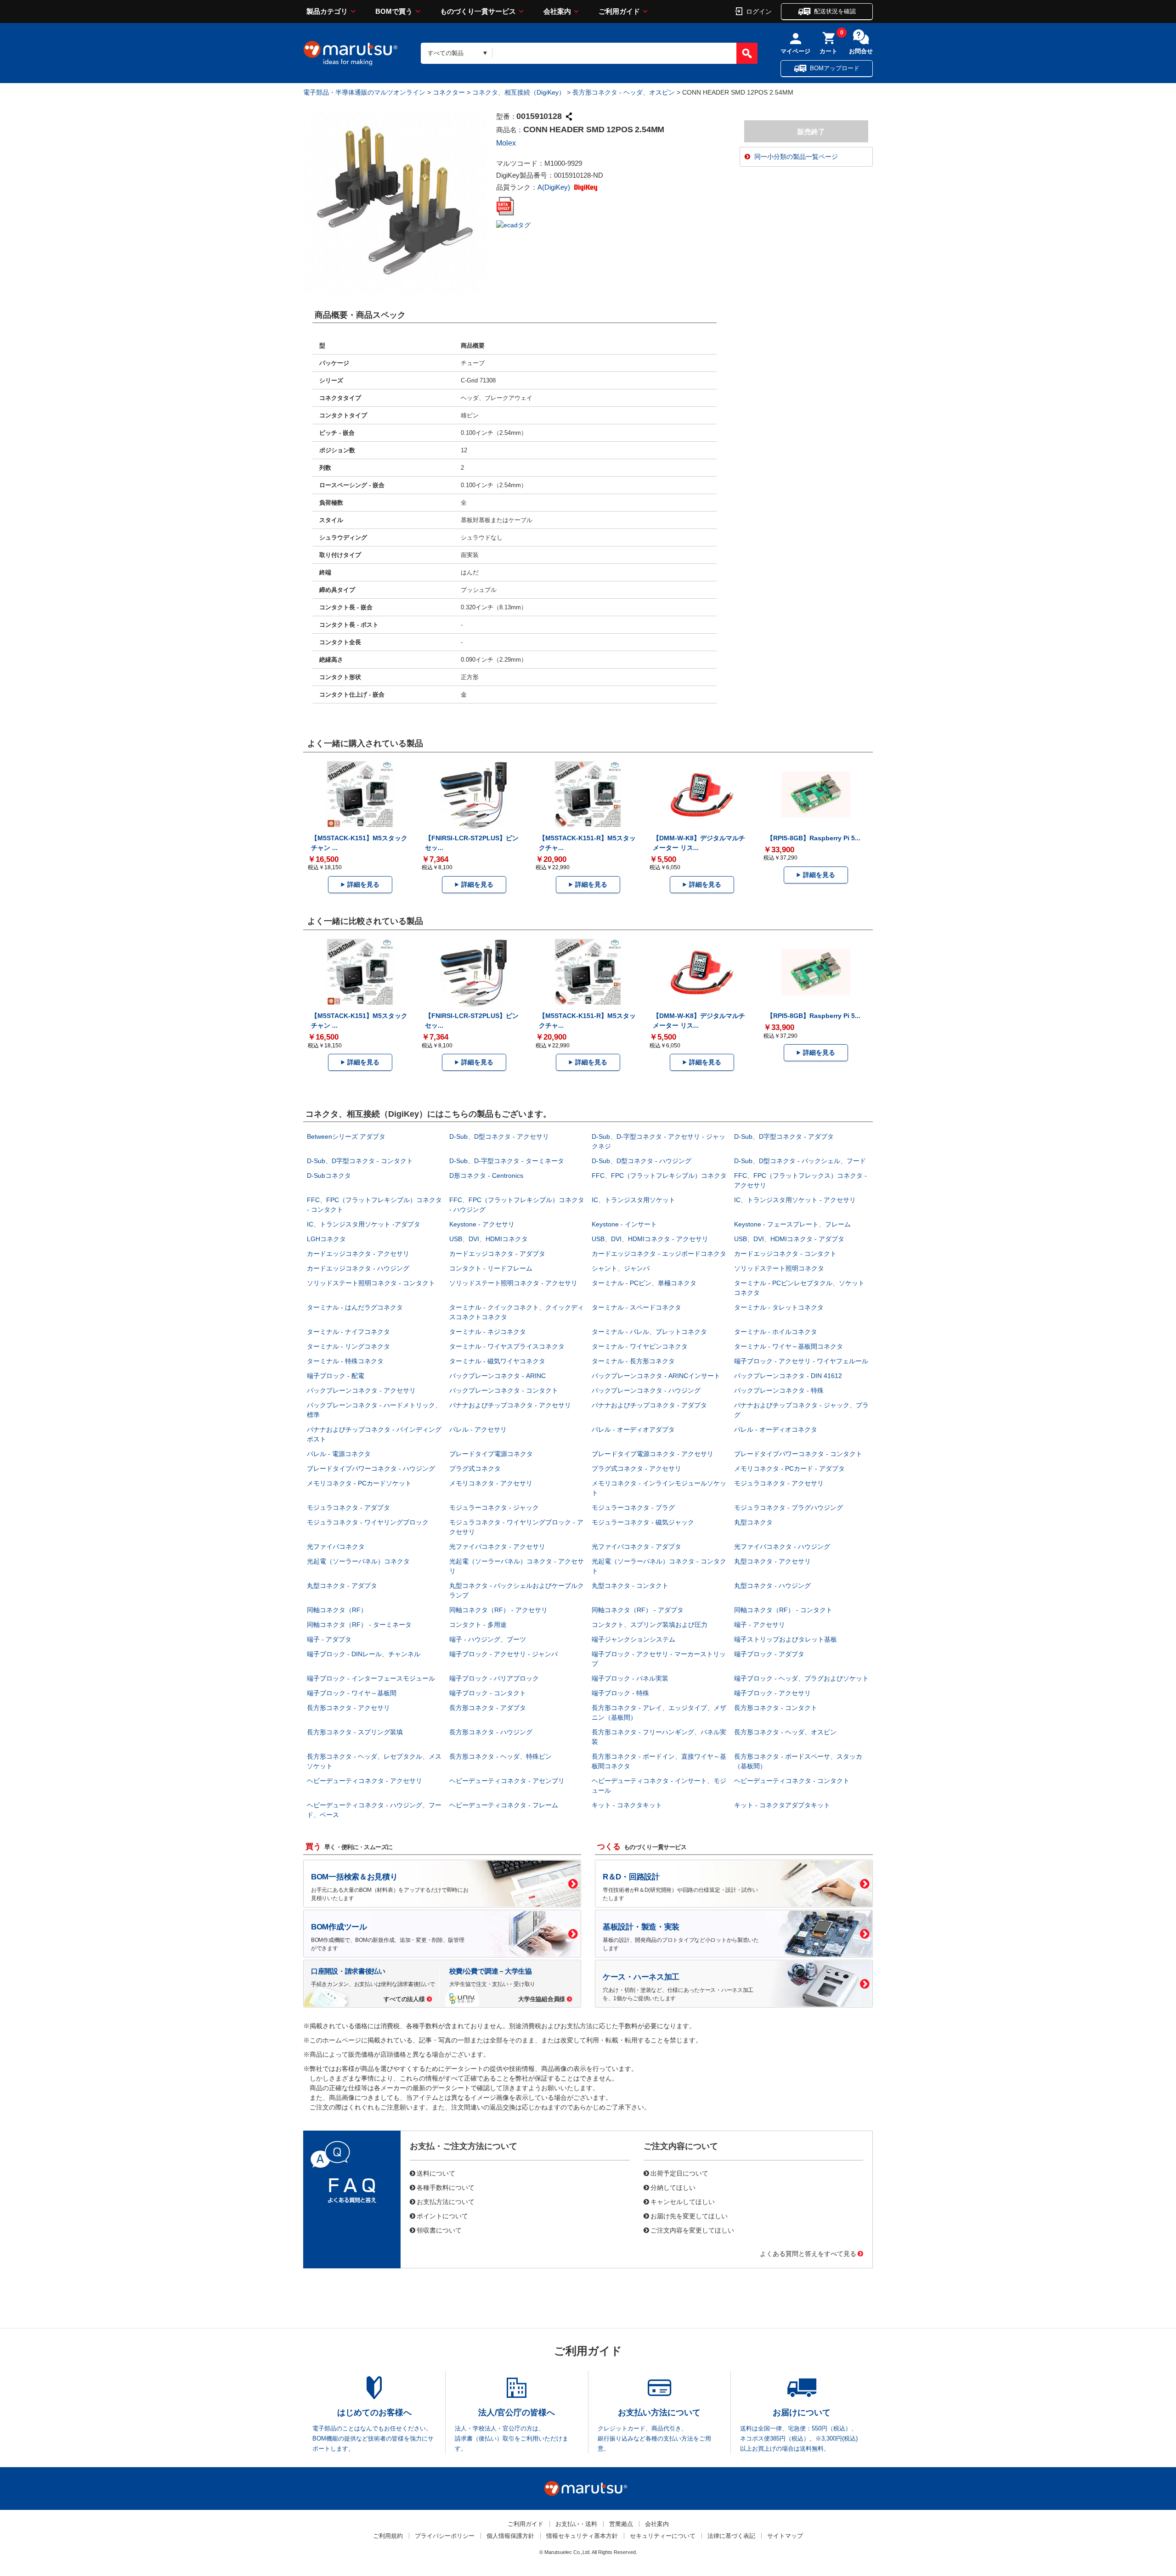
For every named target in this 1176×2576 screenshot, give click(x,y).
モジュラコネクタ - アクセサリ (779, 1483)
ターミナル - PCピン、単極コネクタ (644, 1283)
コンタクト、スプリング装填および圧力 (650, 1625)
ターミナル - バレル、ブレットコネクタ (649, 1332)
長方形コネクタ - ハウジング (491, 1732)
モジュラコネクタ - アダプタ (348, 1507)
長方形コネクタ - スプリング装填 (355, 1732)
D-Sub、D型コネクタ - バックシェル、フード (800, 1161)
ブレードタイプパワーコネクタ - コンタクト (798, 1454)
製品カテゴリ (327, 11)
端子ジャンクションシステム (633, 1639)
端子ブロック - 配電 (336, 1376)
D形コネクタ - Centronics (486, 1176)
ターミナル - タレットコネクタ (779, 1307)
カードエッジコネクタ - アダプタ (497, 1254)
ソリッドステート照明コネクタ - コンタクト (371, 1283)
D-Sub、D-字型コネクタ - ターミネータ (507, 1161)
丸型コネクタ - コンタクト (630, 1586)
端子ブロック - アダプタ (769, 1654)
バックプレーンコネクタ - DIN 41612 (788, 1376)
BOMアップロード (835, 68)
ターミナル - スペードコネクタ (636, 1307)
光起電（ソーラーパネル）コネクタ (358, 1561)
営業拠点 (621, 2524)
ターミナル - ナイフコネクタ (348, 1332)
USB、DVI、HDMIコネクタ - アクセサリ (650, 1239)
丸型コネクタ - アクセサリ (772, 1561)
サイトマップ (785, 2536)
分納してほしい (673, 2187)
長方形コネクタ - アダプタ (488, 1708)
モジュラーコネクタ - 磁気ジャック (643, 1522)
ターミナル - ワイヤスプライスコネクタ (507, 1346)
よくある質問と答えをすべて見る (808, 2253)
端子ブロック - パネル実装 (630, 1678)
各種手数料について (446, 2187)
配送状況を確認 (835, 11)
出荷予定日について (679, 2173)
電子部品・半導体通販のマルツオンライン (364, 92)
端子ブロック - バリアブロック (494, 1678)
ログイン (759, 11)
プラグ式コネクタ (475, 1468)
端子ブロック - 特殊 (620, 1693)
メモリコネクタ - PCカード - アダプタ (789, 1468)
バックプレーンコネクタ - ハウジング (646, 1390)
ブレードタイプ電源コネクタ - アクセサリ (653, 1454)
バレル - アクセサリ (478, 1429)
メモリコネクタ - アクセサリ (491, 1483)
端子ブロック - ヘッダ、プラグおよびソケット (801, 1678)
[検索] (747, 53)
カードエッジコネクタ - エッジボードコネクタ (659, 1254)
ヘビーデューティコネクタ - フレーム (504, 1805)
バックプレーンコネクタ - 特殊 (779, 1390)
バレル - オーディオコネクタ (776, 1429)
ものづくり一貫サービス (478, 11)
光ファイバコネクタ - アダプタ (636, 1547)
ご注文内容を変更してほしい (692, 2230)
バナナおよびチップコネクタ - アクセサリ (510, 1405)
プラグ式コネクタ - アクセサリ (636, 1468)
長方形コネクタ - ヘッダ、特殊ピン (500, 1756)
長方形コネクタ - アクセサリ (348, 1708)
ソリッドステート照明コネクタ (779, 1268)
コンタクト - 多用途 (478, 1625)
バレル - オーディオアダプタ (633, 1429)
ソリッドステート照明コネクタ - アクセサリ (513, 1283)
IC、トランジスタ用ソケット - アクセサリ (795, 1200)
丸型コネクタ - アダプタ (342, 1586)
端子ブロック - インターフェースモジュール (371, 1678)
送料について (436, 2173)
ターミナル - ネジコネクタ (488, 1332)
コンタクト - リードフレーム (491, 1268)
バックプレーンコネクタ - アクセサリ (361, 1390)
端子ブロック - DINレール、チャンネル (364, 1654)
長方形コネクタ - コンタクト (776, 1708)
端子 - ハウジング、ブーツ (488, 1639)
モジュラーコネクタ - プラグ (633, 1507)
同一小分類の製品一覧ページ (796, 157)
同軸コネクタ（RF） (337, 1610)
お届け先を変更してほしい (689, 2216)
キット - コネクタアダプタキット (782, 1805)
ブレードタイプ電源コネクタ (491, 1454)
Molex (506, 143)
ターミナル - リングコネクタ (348, 1346)
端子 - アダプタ (329, 1639)
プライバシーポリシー (445, 2536)
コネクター (449, 92)
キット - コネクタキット (627, 1805)
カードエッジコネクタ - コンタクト (785, 1254)
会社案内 (557, 11)
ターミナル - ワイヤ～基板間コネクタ (789, 1346)
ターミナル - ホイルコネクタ (776, 1332)
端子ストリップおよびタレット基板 (786, 1639)
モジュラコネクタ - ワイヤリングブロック (368, 1522)
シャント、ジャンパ (621, 1268)
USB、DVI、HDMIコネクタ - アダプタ (789, 1239)
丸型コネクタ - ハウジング (772, 1586)
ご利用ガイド (619, 11)
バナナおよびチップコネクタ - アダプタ (649, 1405)
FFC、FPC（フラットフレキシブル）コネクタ (659, 1176)
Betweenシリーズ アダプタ (346, 1136)
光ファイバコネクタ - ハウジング (782, 1547)
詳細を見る (363, 884)
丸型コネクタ (753, 1522)
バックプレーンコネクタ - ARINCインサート (656, 1376)
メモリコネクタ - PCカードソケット (359, 1483)
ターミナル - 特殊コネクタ (345, 1361)
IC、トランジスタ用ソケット (633, 1200)
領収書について (439, 2230)
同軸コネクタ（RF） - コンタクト (783, 1610)
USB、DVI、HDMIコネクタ (489, 1239)
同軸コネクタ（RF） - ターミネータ (359, 1625)
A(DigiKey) (555, 187)
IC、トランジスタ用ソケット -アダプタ (364, 1224)
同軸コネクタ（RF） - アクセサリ (498, 1610)
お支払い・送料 (576, 2524)
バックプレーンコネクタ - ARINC (498, 1376)
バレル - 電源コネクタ (339, 1454)
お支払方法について (446, 2201)
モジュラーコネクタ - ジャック (494, 1507)
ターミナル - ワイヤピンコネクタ (640, 1346)
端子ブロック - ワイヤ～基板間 (352, 1693)
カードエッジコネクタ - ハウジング (358, 1268)
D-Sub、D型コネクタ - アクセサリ (499, 1136)
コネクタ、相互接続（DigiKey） (519, 92)
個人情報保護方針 (510, 2536)
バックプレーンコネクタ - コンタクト (504, 1390)
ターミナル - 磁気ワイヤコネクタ (497, 1361)
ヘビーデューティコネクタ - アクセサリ (365, 1781)
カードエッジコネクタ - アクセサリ (358, 1254)
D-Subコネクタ (329, 1176)
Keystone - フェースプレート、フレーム (792, 1224)
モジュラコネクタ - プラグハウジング (789, 1507)
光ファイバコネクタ (336, 1547)
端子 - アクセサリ (760, 1625)
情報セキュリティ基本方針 (582, 2536)
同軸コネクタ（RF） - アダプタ (638, 1610)
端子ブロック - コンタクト (488, 1693)
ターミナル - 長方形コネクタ (633, 1361)
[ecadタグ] (513, 225)
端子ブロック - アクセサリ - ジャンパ (503, 1654)
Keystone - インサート (624, 1224)
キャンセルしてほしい (683, 2201)
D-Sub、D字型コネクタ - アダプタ (784, 1136)
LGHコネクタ (326, 1239)
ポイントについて (442, 2216)
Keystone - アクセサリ (482, 1224)
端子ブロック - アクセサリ (772, 1693)
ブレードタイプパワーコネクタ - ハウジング (371, 1468)
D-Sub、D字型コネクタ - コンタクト (360, 1161)
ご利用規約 (388, 2536)
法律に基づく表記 (731, 2536)
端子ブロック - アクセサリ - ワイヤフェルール (801, 1361)
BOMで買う (394, 11)
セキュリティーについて (663, 2536)
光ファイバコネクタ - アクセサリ (497, 1547)
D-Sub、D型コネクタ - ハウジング (642, 1161)
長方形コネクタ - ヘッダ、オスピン (624, 92)
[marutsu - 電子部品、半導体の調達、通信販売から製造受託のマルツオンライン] (351, 53)
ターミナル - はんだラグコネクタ (355, 1307)
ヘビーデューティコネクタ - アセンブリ (507, 1781)
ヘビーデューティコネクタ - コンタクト (792, 1781)
